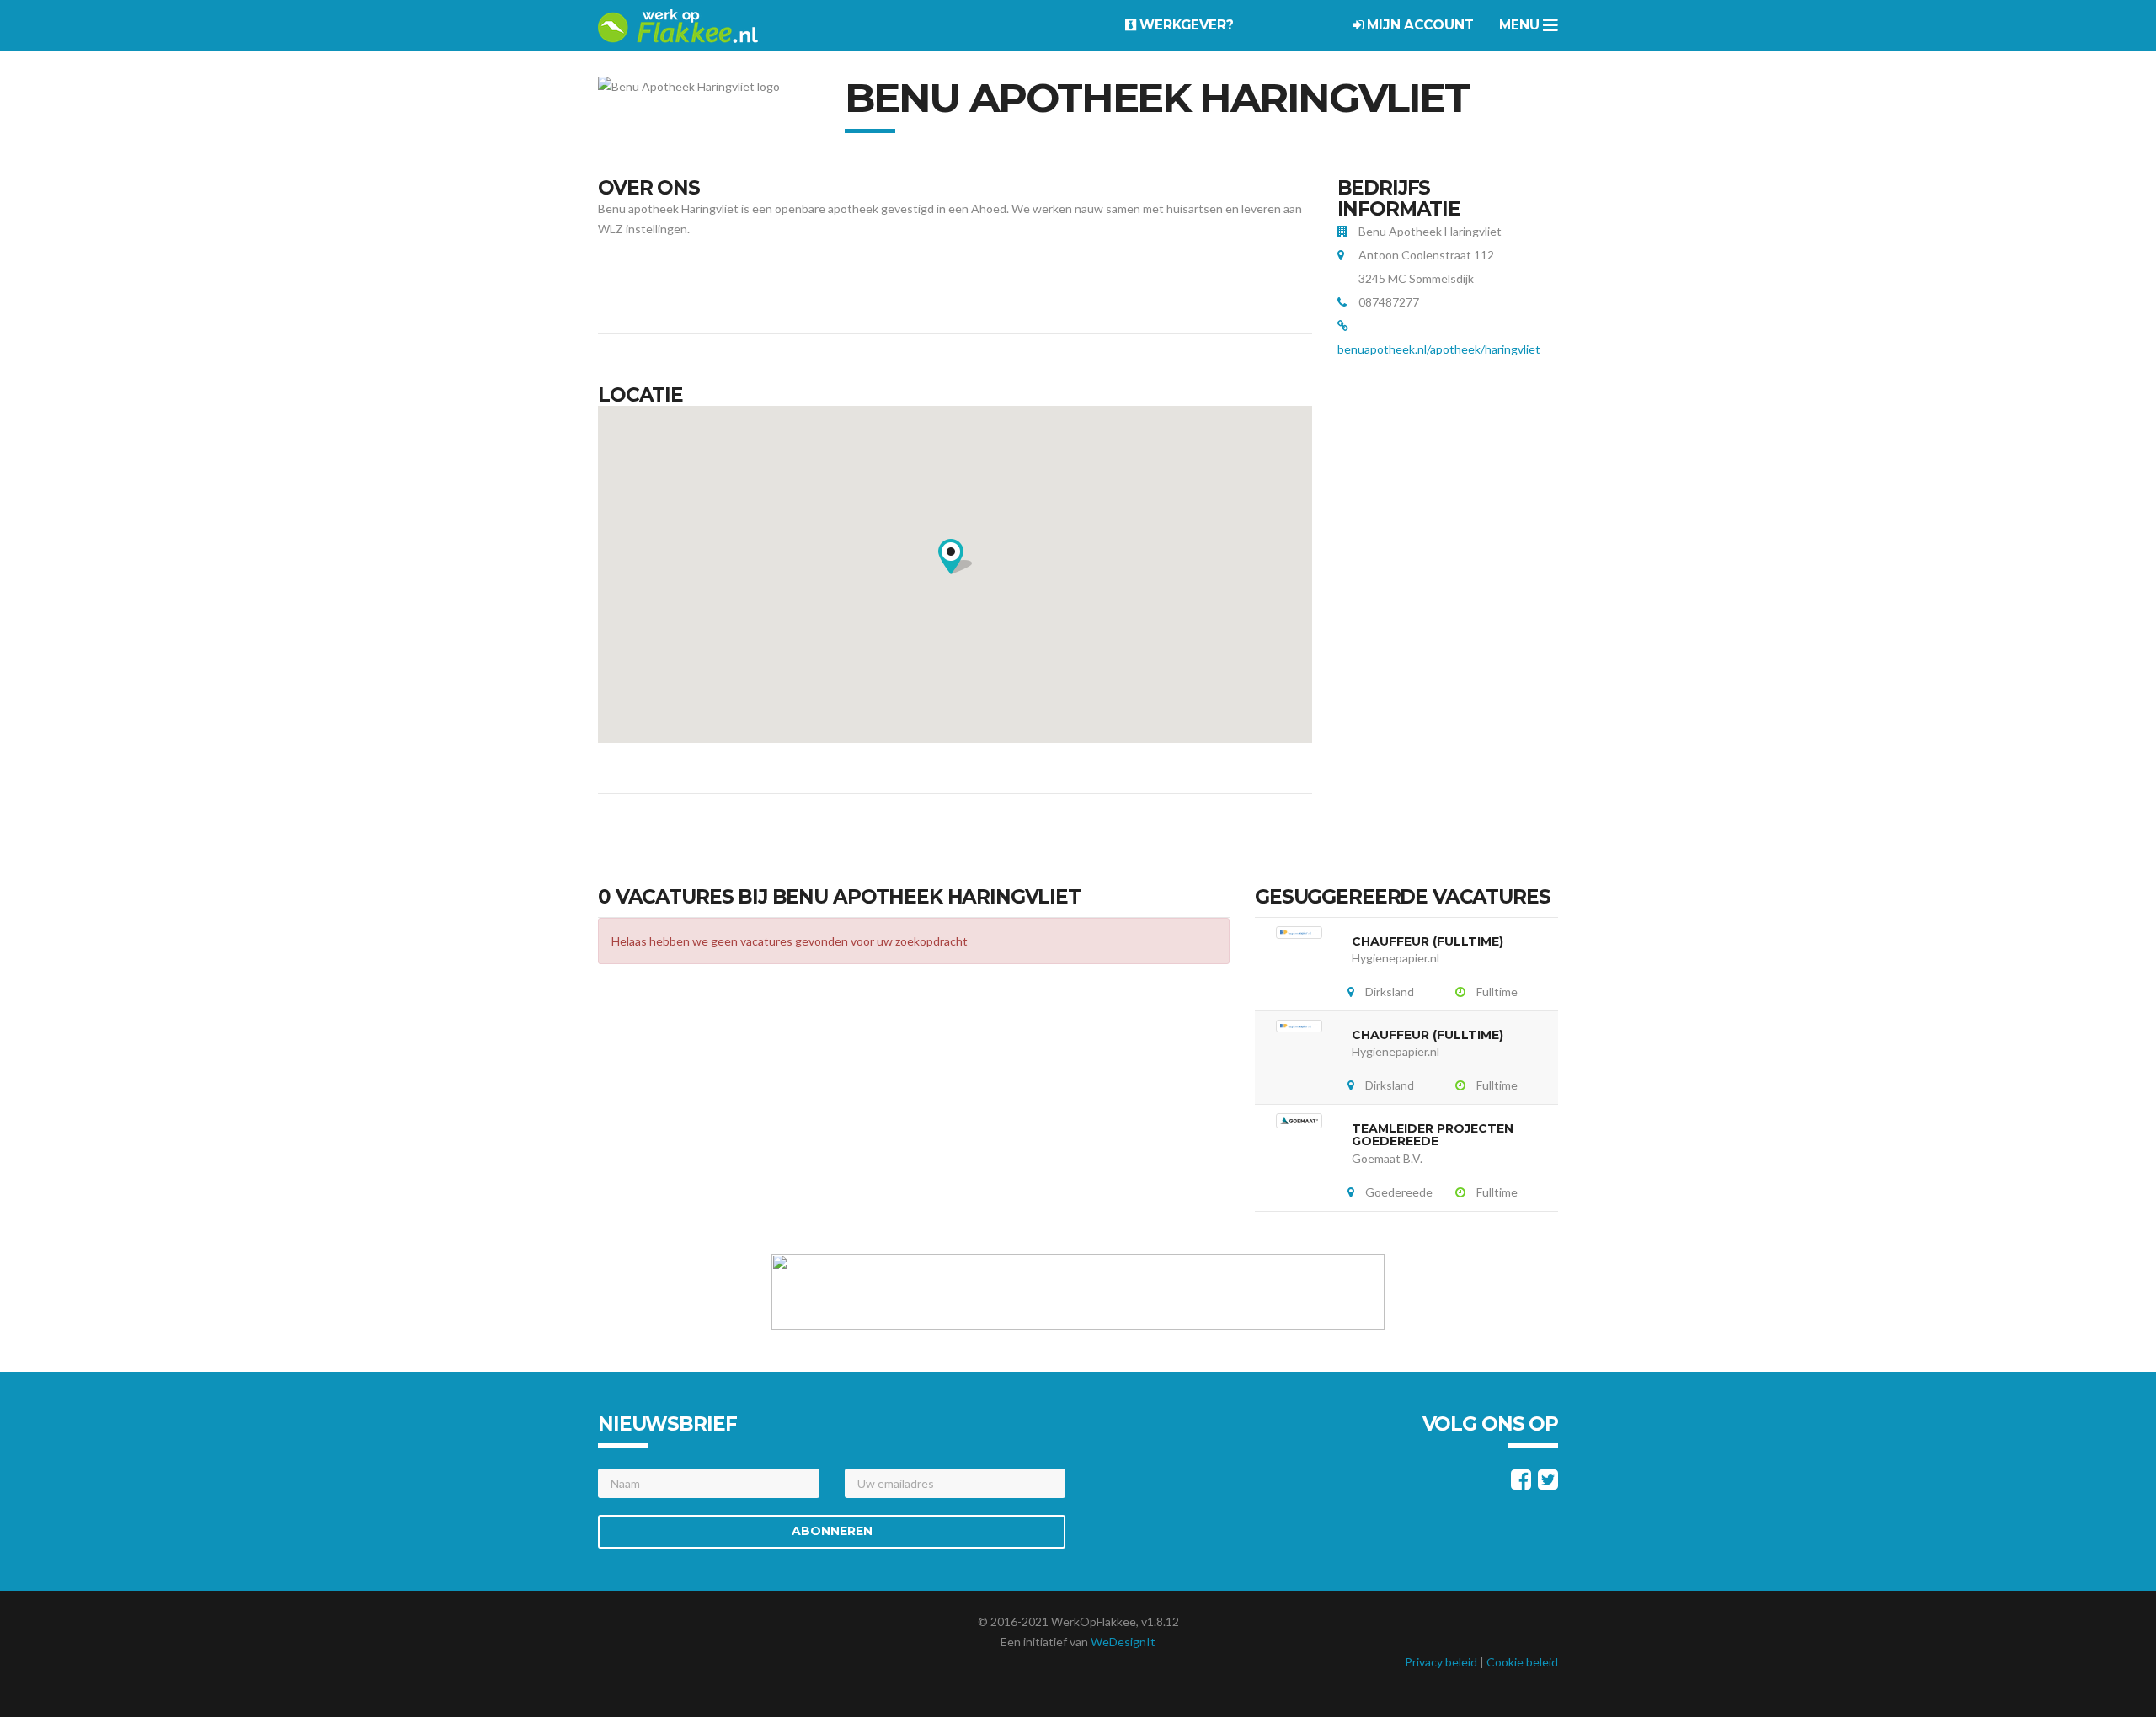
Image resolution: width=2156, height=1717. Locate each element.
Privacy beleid (1441, 1662)
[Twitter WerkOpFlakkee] (1548, 1483)
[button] (955, 557)
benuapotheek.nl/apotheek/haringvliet (1439, 349)
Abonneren (832, 1531)
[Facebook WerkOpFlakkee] (1521, 1483)
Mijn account (1419, 25)
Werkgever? (1185, 25)
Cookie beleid (1522, 1662)
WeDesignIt (1123, 1642)
